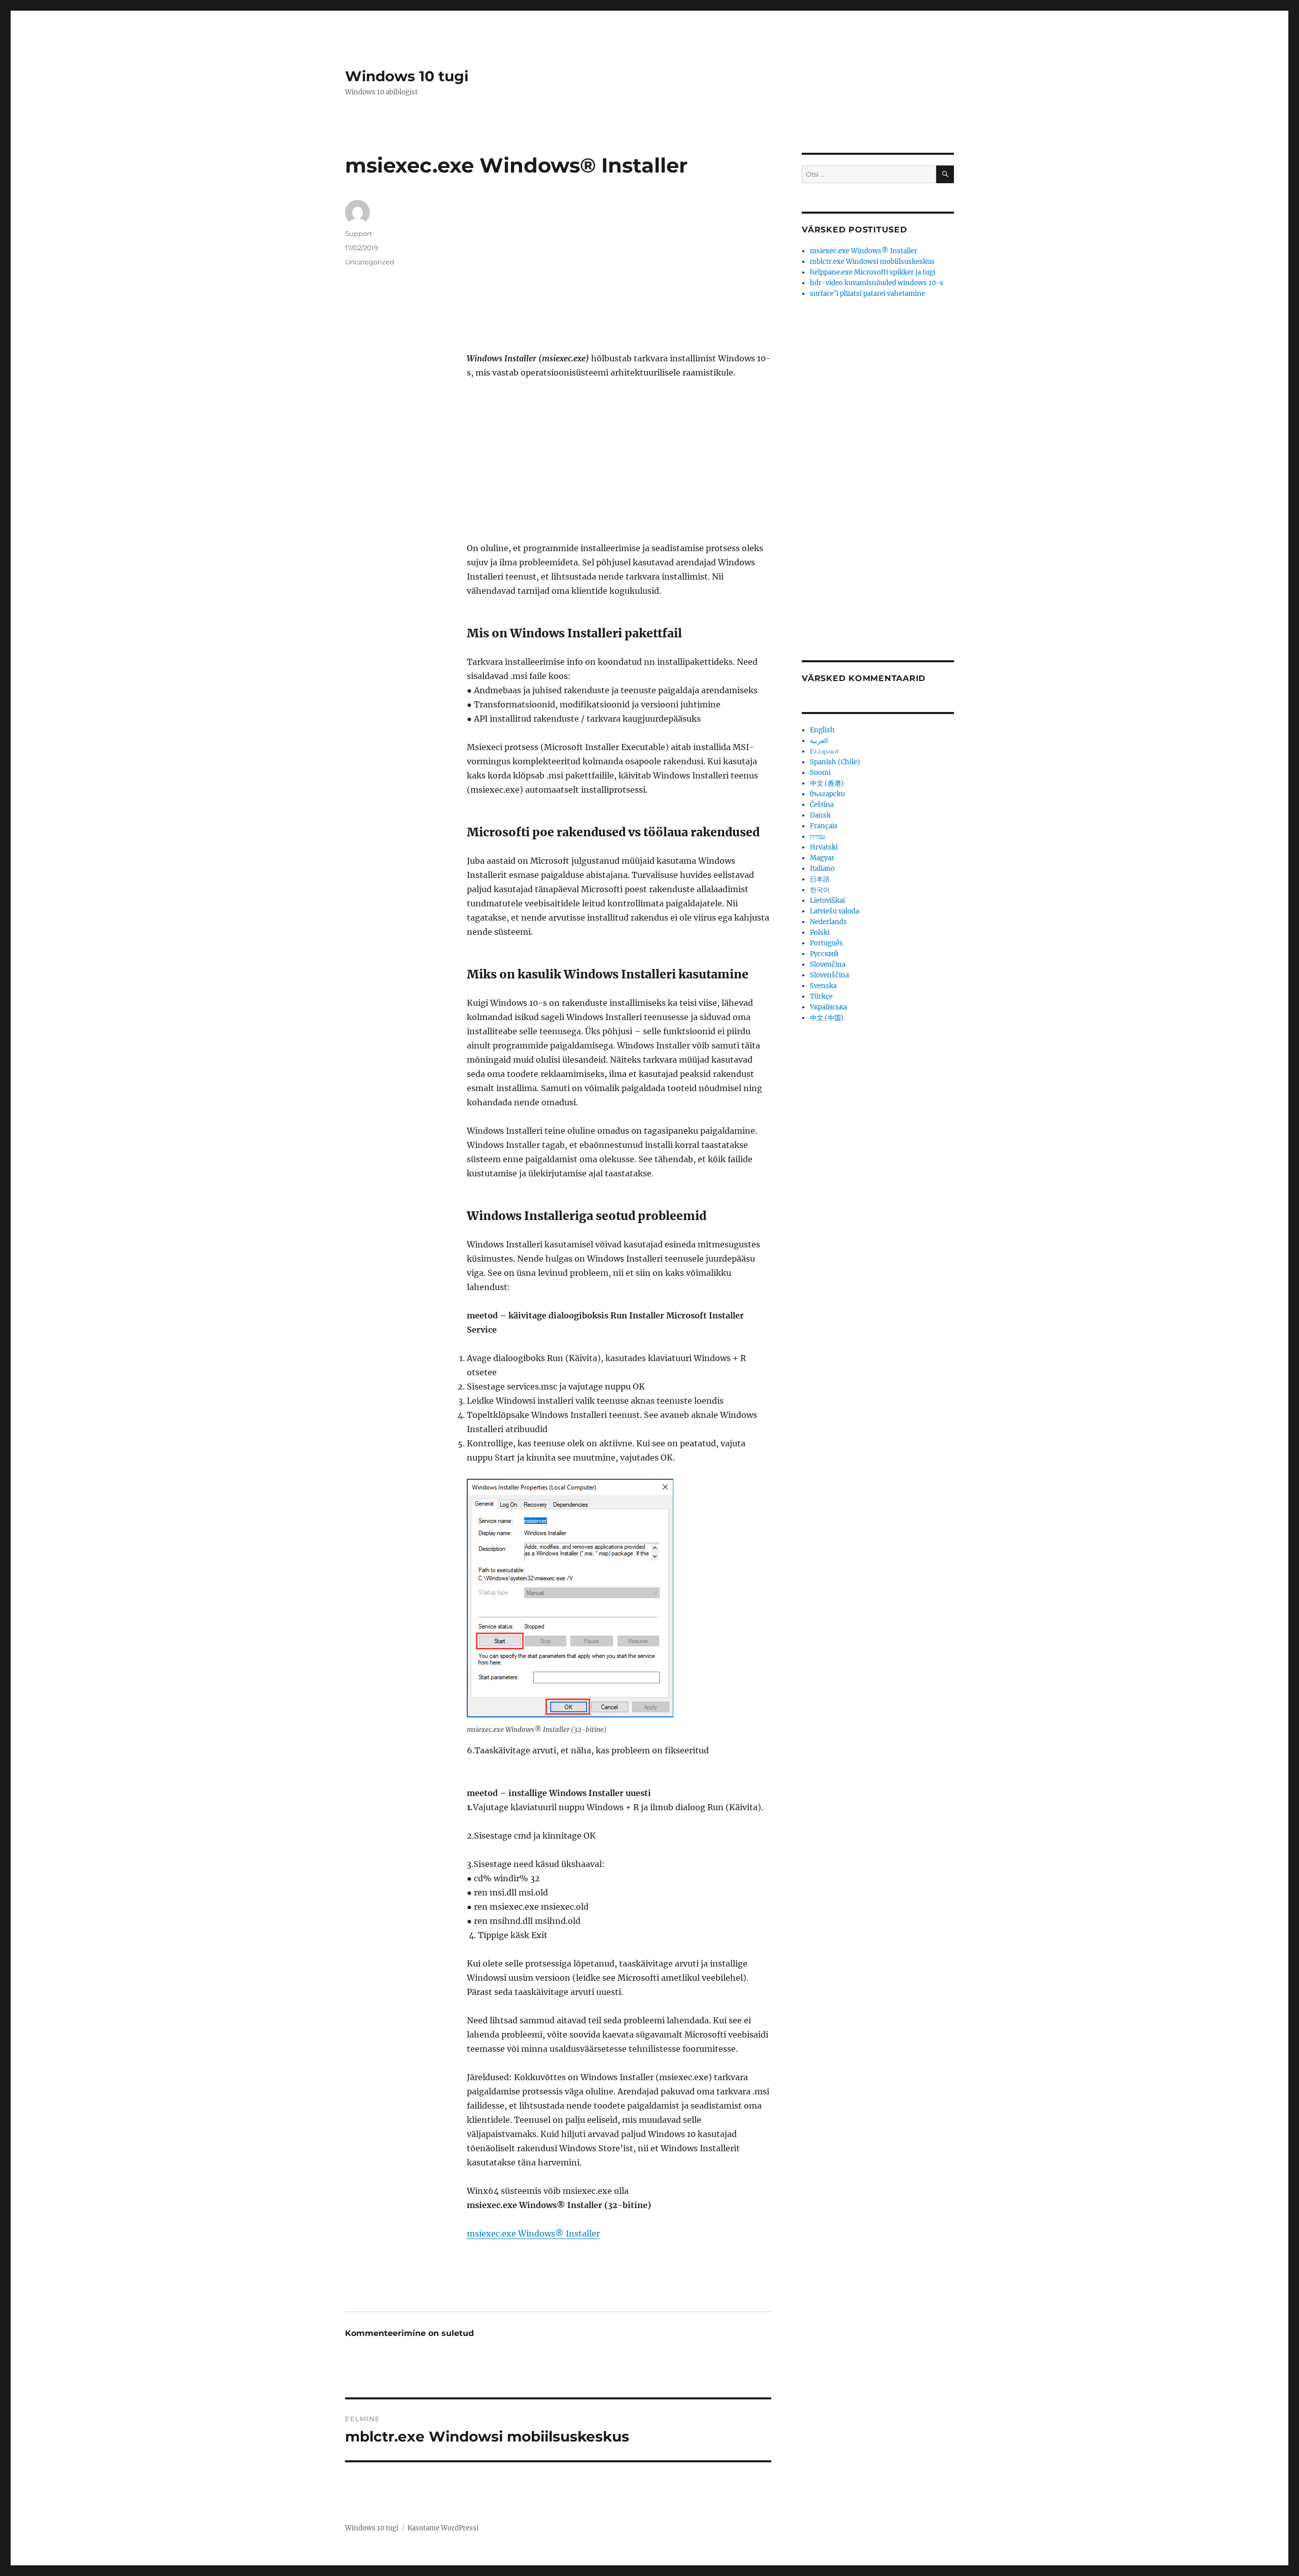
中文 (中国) (827, 1018)
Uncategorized (370, 262)
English (822, 730)
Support (358, 233)
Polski (820, 933)
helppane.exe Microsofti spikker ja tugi (873, 272)
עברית (817, 837)
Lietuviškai (827, 901)
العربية (819, 741)
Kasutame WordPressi (443, 2528)
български (827, 794)
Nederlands (828, 922)
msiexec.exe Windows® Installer (533, 2233)
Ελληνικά (824, 751)
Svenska (823, 986)
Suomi (820, 773)
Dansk (820, 815)
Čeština (822, 805)
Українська (828, 1007)
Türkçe (821, 996)
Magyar (822, 858)
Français (824, 826)
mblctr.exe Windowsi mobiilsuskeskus (872, 262)
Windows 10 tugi (407, 76)
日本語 (820, 879)
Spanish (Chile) (835, 762)
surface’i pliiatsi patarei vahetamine (867, 294)
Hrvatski (824, 847)
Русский (824, 954)
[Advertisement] (621, 276)
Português (826, 943)
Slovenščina (829, 975)
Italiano (822, 869)
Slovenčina (828, 964)
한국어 (820, 890)
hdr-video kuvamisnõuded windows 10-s (877, 283)
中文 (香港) (827, 783)
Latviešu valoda (834, 911)
